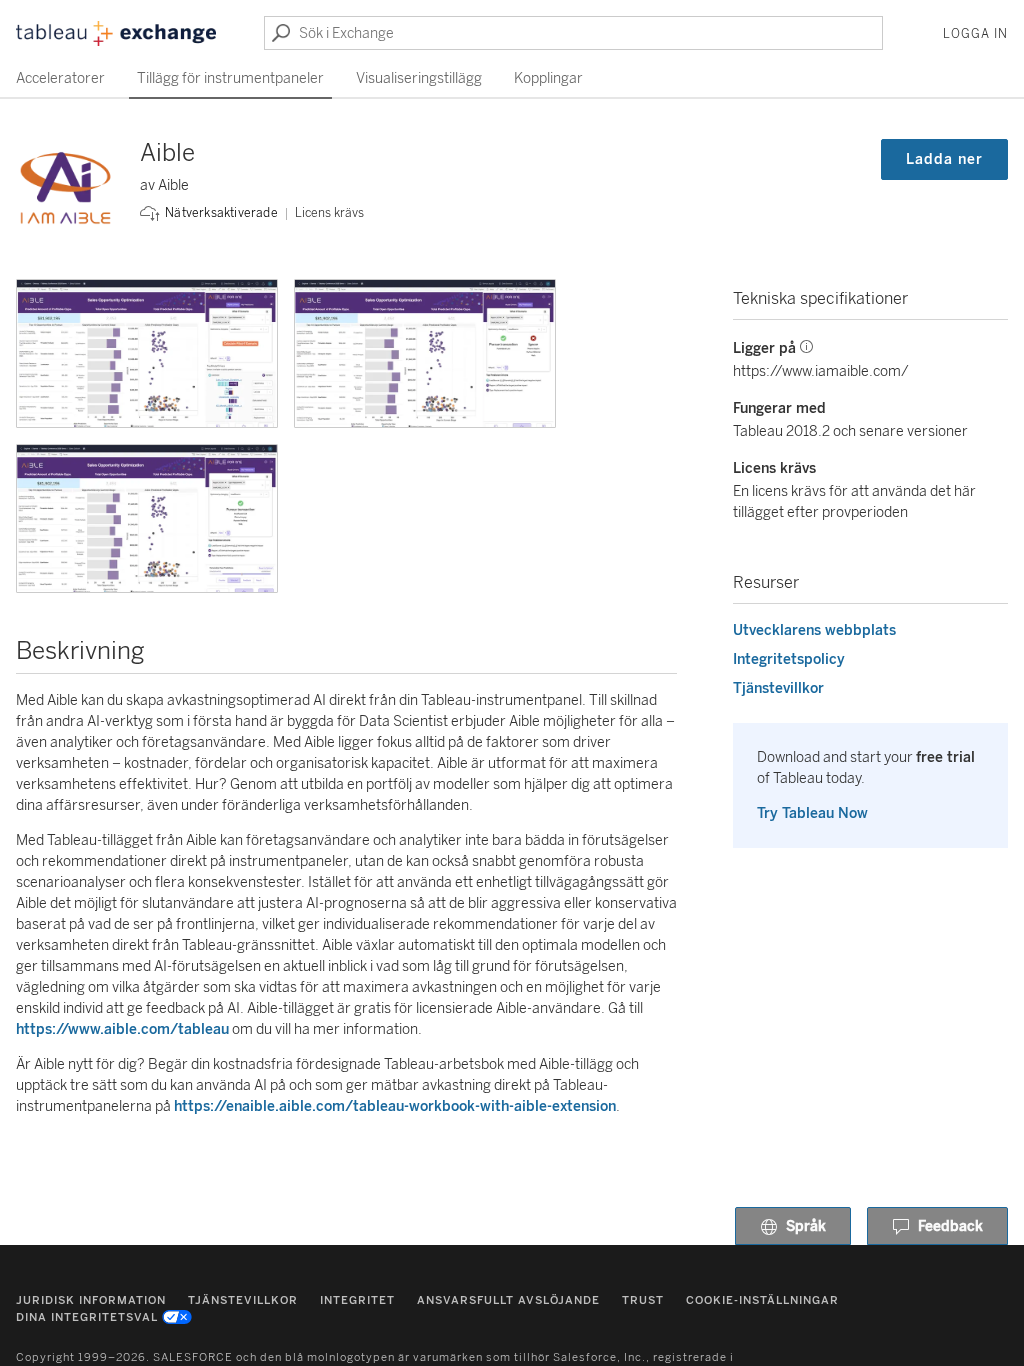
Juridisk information (91, 1300)
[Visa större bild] (147, 353)
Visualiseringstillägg (419, 78)
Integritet (357, 1300)
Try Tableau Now (812, 813)
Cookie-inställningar (762, 1300)
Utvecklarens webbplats (814, 630)
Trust (643, 1300)
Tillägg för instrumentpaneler (230, 78)
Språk (806, 1226)
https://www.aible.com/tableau (122, 1029)
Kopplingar (548, 78)
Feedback (950, 1226)
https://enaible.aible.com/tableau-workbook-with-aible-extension (395, 1106)
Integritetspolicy (789, 659)
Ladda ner (944, 159)
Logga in (975, 34)
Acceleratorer (60, 78)
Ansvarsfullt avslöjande (508, 1300)
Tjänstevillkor (778, 688)
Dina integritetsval (87, 1317)
